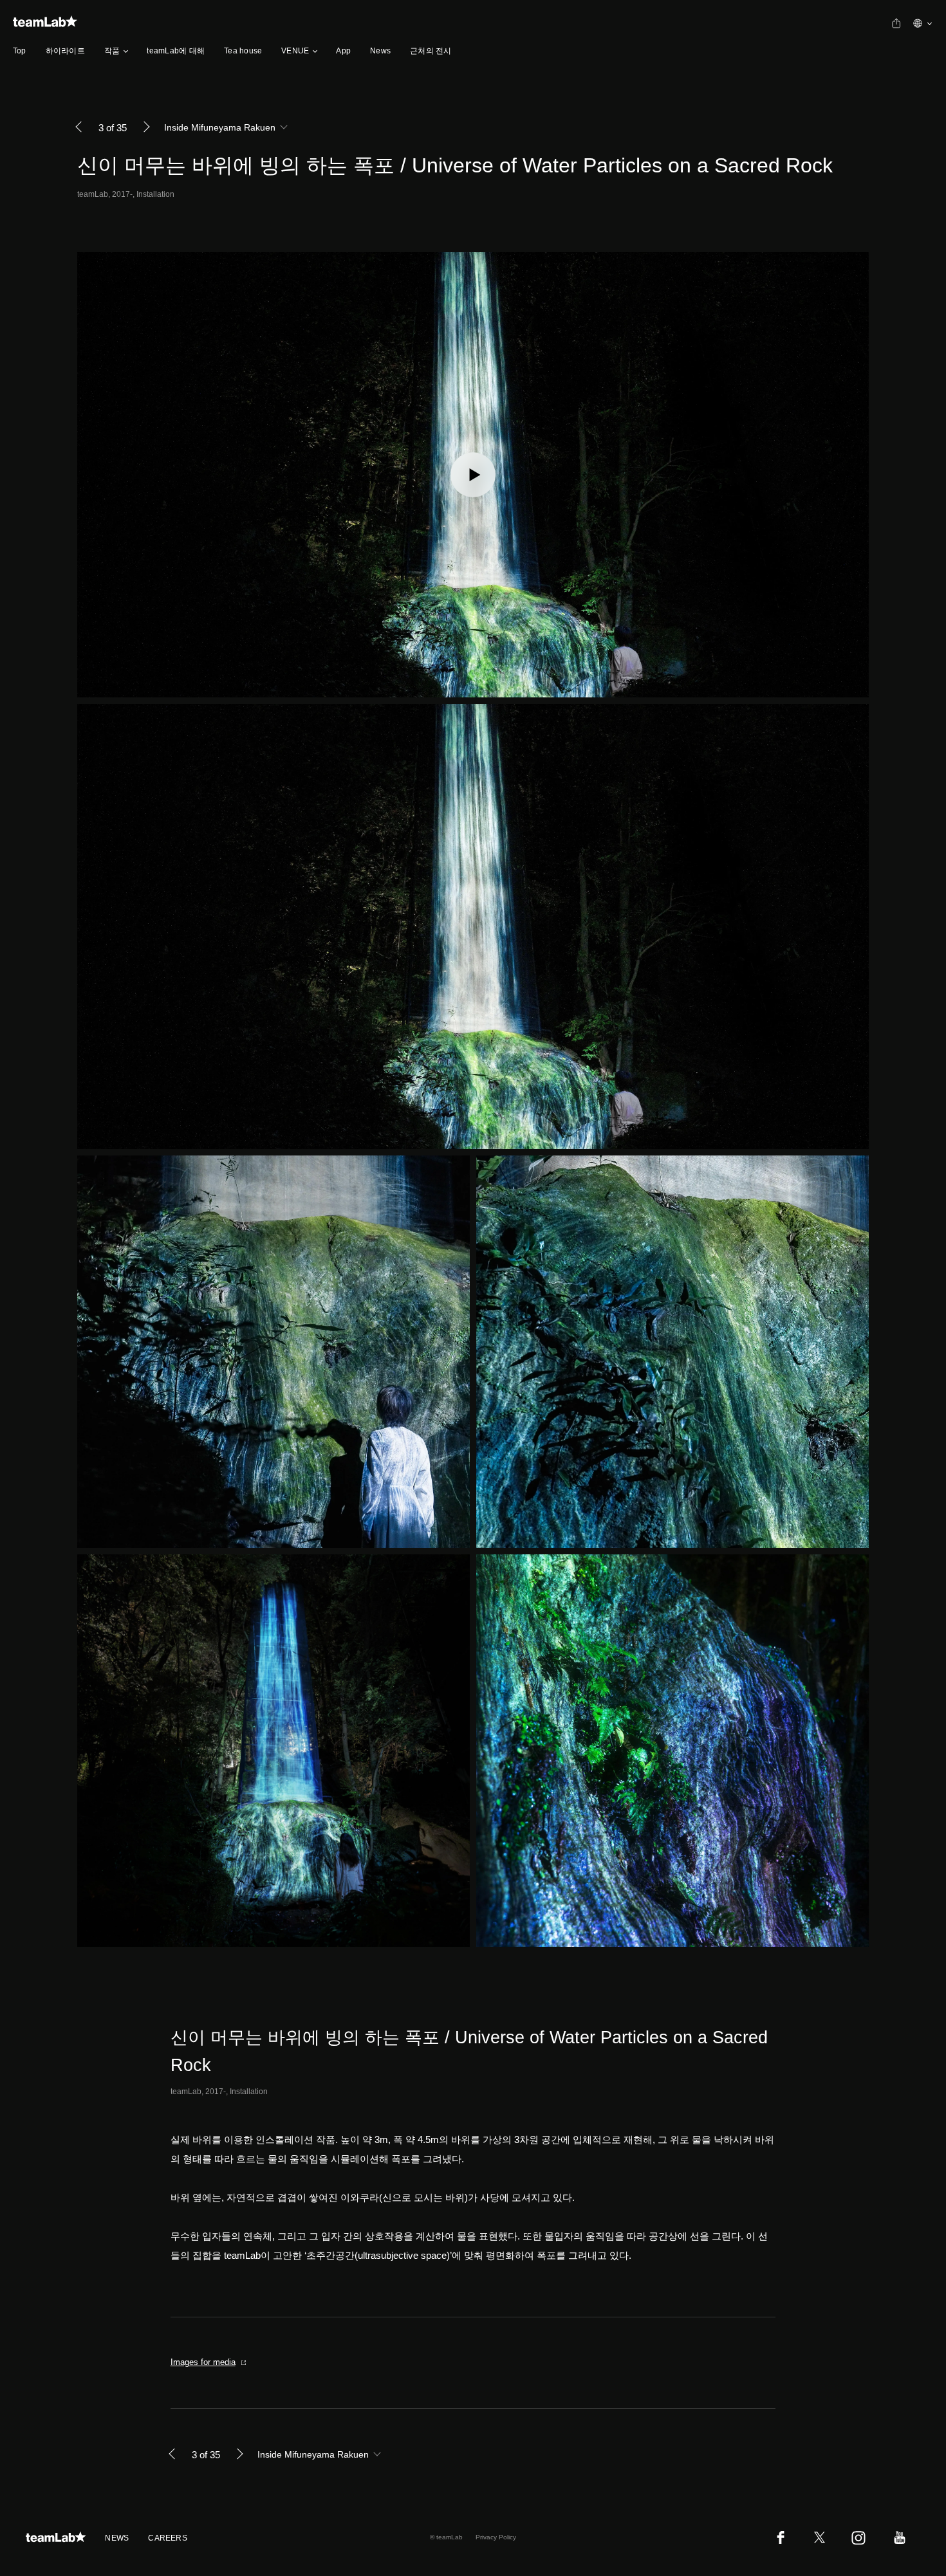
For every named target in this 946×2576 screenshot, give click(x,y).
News (380, 51)
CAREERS (168, 2538)
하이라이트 (65, 51)
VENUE (295, 51)
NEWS (117, 2538)
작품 (112, 51)
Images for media (203, 2362)
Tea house (243, 51)
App (343, 51)
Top (20, 51)
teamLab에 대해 (176, 51)
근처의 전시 (431, 51)
